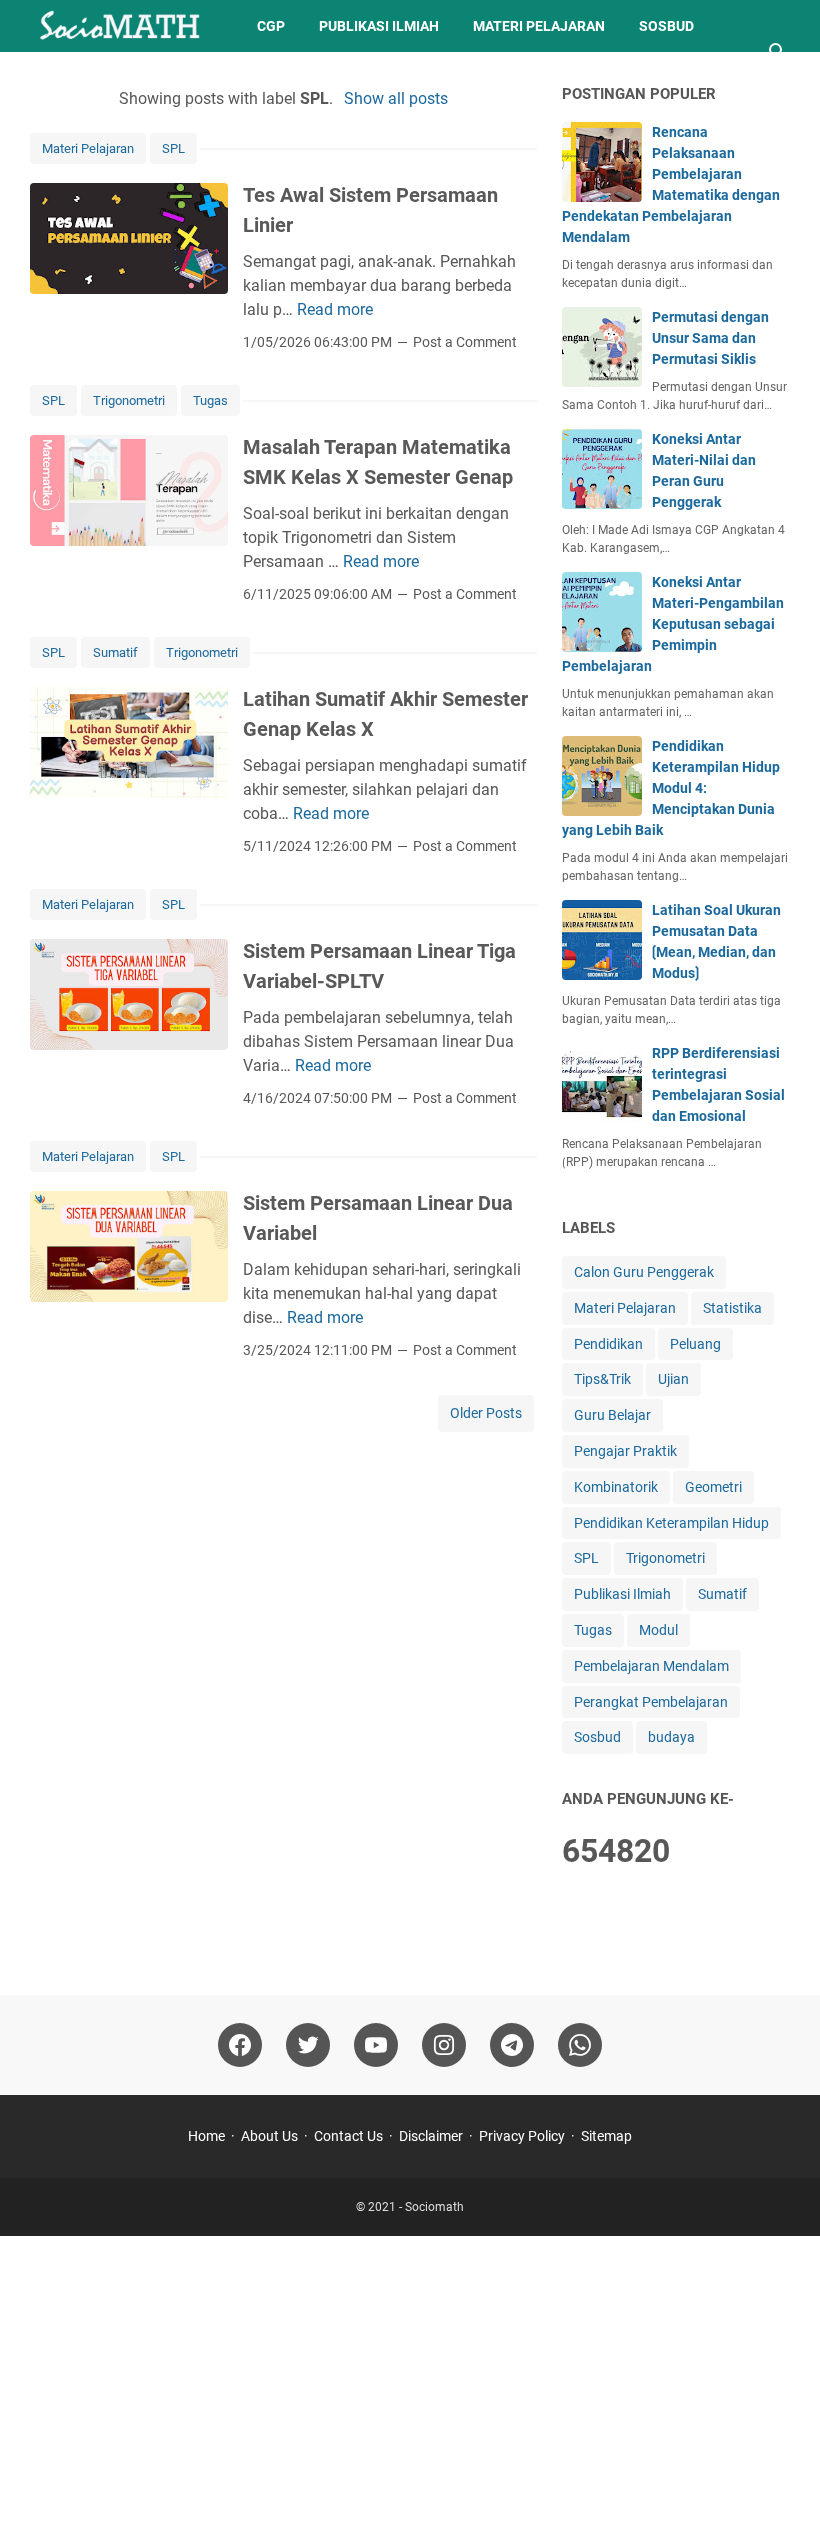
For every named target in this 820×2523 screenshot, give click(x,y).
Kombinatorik (616, 1487)
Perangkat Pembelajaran (651, 1702)
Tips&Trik (82, 78)
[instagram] (444, 2045)
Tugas (210, 400)
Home (206, 2136)
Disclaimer (431, 2136)
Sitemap (606, 2136)
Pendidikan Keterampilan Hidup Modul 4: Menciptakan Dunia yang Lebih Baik (671, 788)
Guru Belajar (612, 1415)
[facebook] (240, 2045)
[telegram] (512, 2045)
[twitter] (308, 2045)
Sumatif (115, 652)
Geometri (713, 1487)
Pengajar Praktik (625, 1451)
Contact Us (348, 2136)
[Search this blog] (778, 52)
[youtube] (376, 2045)
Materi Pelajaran (539, 26)
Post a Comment (465, 342)
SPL (173, 148)
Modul (658, 1630)
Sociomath (434, 2207)
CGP (271, 26)
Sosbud (666, 26)
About (175, 78)
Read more (335, 309)
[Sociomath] (125, 26)
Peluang (695, 1344)
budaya (671, 1737)
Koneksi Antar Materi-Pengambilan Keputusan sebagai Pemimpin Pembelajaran (673, 624)
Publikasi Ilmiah (379, 26)
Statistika (732, 1308)
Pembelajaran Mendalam (651, 1666)
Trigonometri (129, 400)
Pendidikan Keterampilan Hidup (671, 1523)
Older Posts (486, 1413)
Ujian (673, 1379)
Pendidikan (608, 1344)
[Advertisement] (410, 2376)
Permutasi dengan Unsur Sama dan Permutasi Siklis (710, 338)
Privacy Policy (522, 2136)
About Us (269, 2136)
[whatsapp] (580, 2045)
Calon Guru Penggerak (644, 1272)
